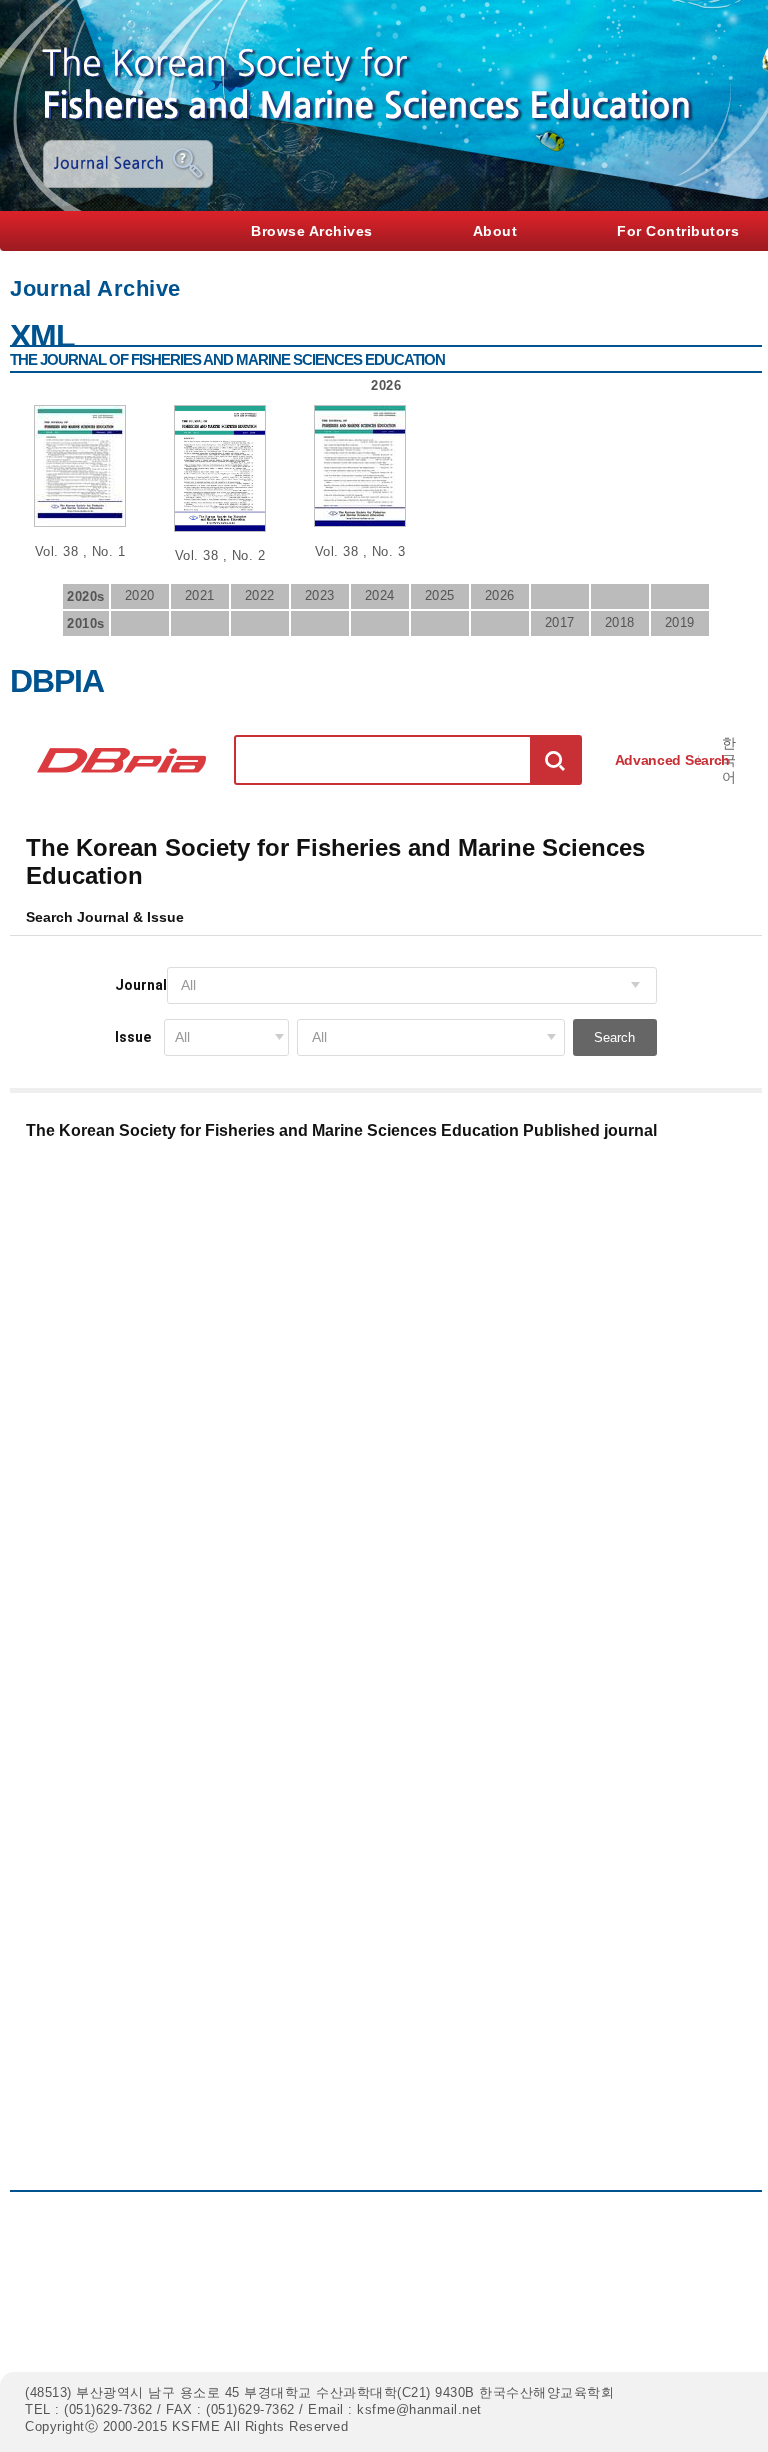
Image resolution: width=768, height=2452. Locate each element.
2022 (260, 595)
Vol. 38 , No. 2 (220, 555)
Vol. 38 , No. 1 (80, 551)
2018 (620, 622)
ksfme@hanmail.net (419, 2409)
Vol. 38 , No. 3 (360, 551)
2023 (320, 595)
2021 (200, 595)
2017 (560, 622)
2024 (380, 595)
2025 (440, 595)
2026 (500, 595)
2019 (680, 622)
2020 (140, 595)
